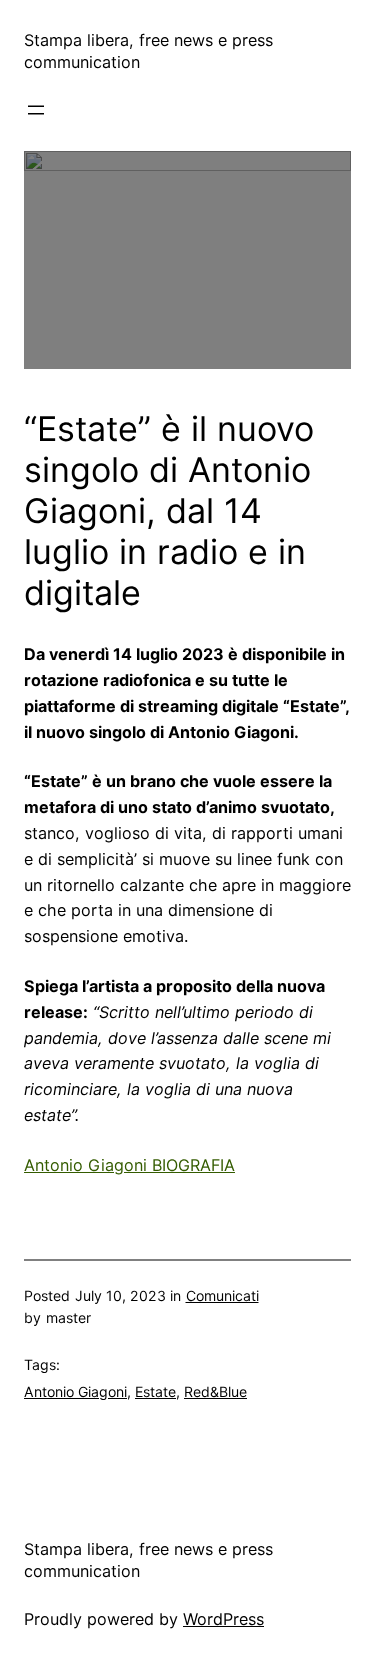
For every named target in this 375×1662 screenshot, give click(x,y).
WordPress (223, 1619)
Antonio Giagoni (75, 1391)
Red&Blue (215, 1391)
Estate (155, 1391)
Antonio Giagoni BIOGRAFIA (129, 1165)
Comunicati (222, 1295)
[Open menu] (36, 110)
